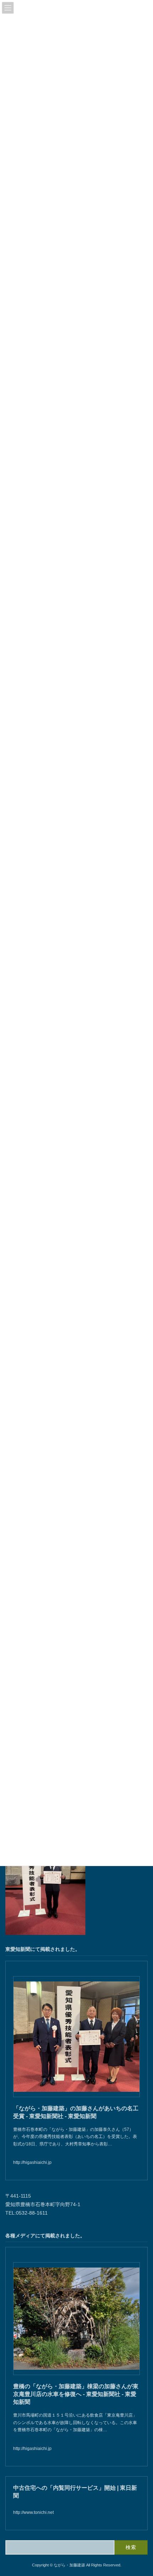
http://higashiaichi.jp (32, 2162)
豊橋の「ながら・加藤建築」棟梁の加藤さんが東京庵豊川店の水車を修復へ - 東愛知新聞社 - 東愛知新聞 (76, 2394)
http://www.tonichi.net (33, 2513)
